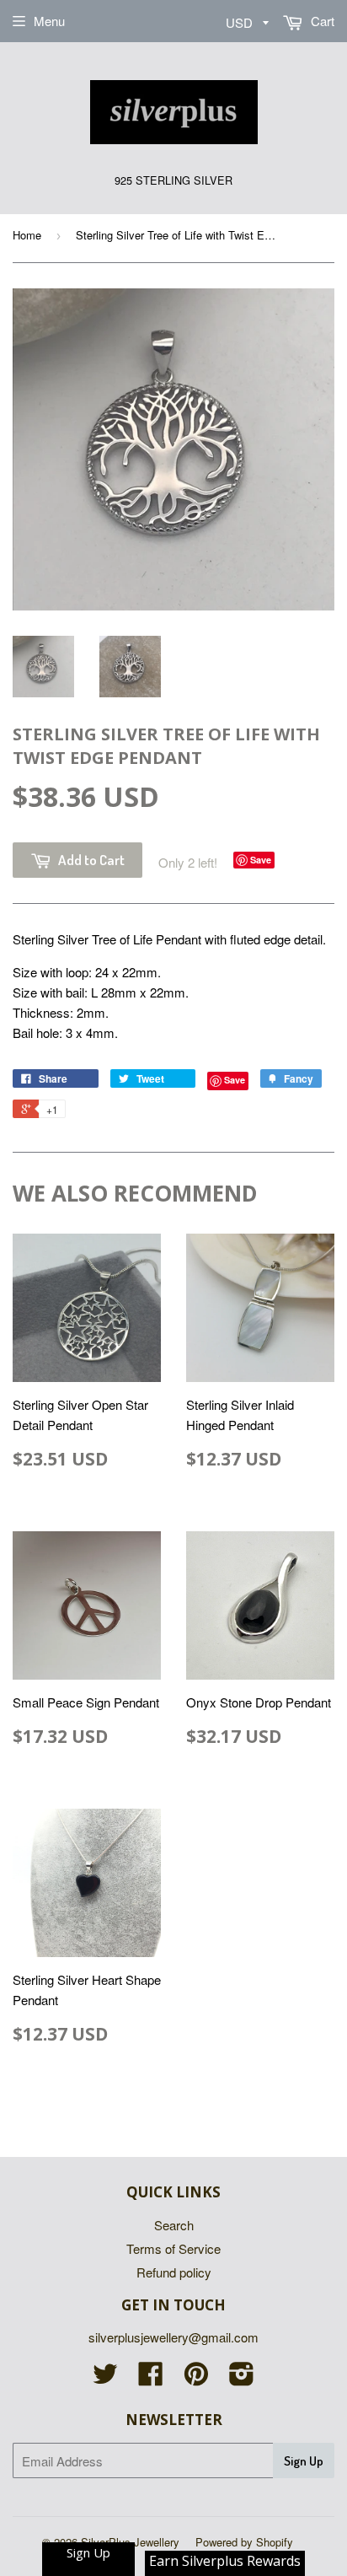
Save (261, 860)
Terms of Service (173, 2248)
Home (27, 235)
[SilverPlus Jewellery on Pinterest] (196, 2378)
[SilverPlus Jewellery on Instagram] (242, 2378)
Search (174, 2225)
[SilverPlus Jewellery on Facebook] (151, 2378)
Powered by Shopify (244, 2542)
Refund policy (174, 2272)
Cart (321, 21)
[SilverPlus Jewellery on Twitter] (105, 2378)
